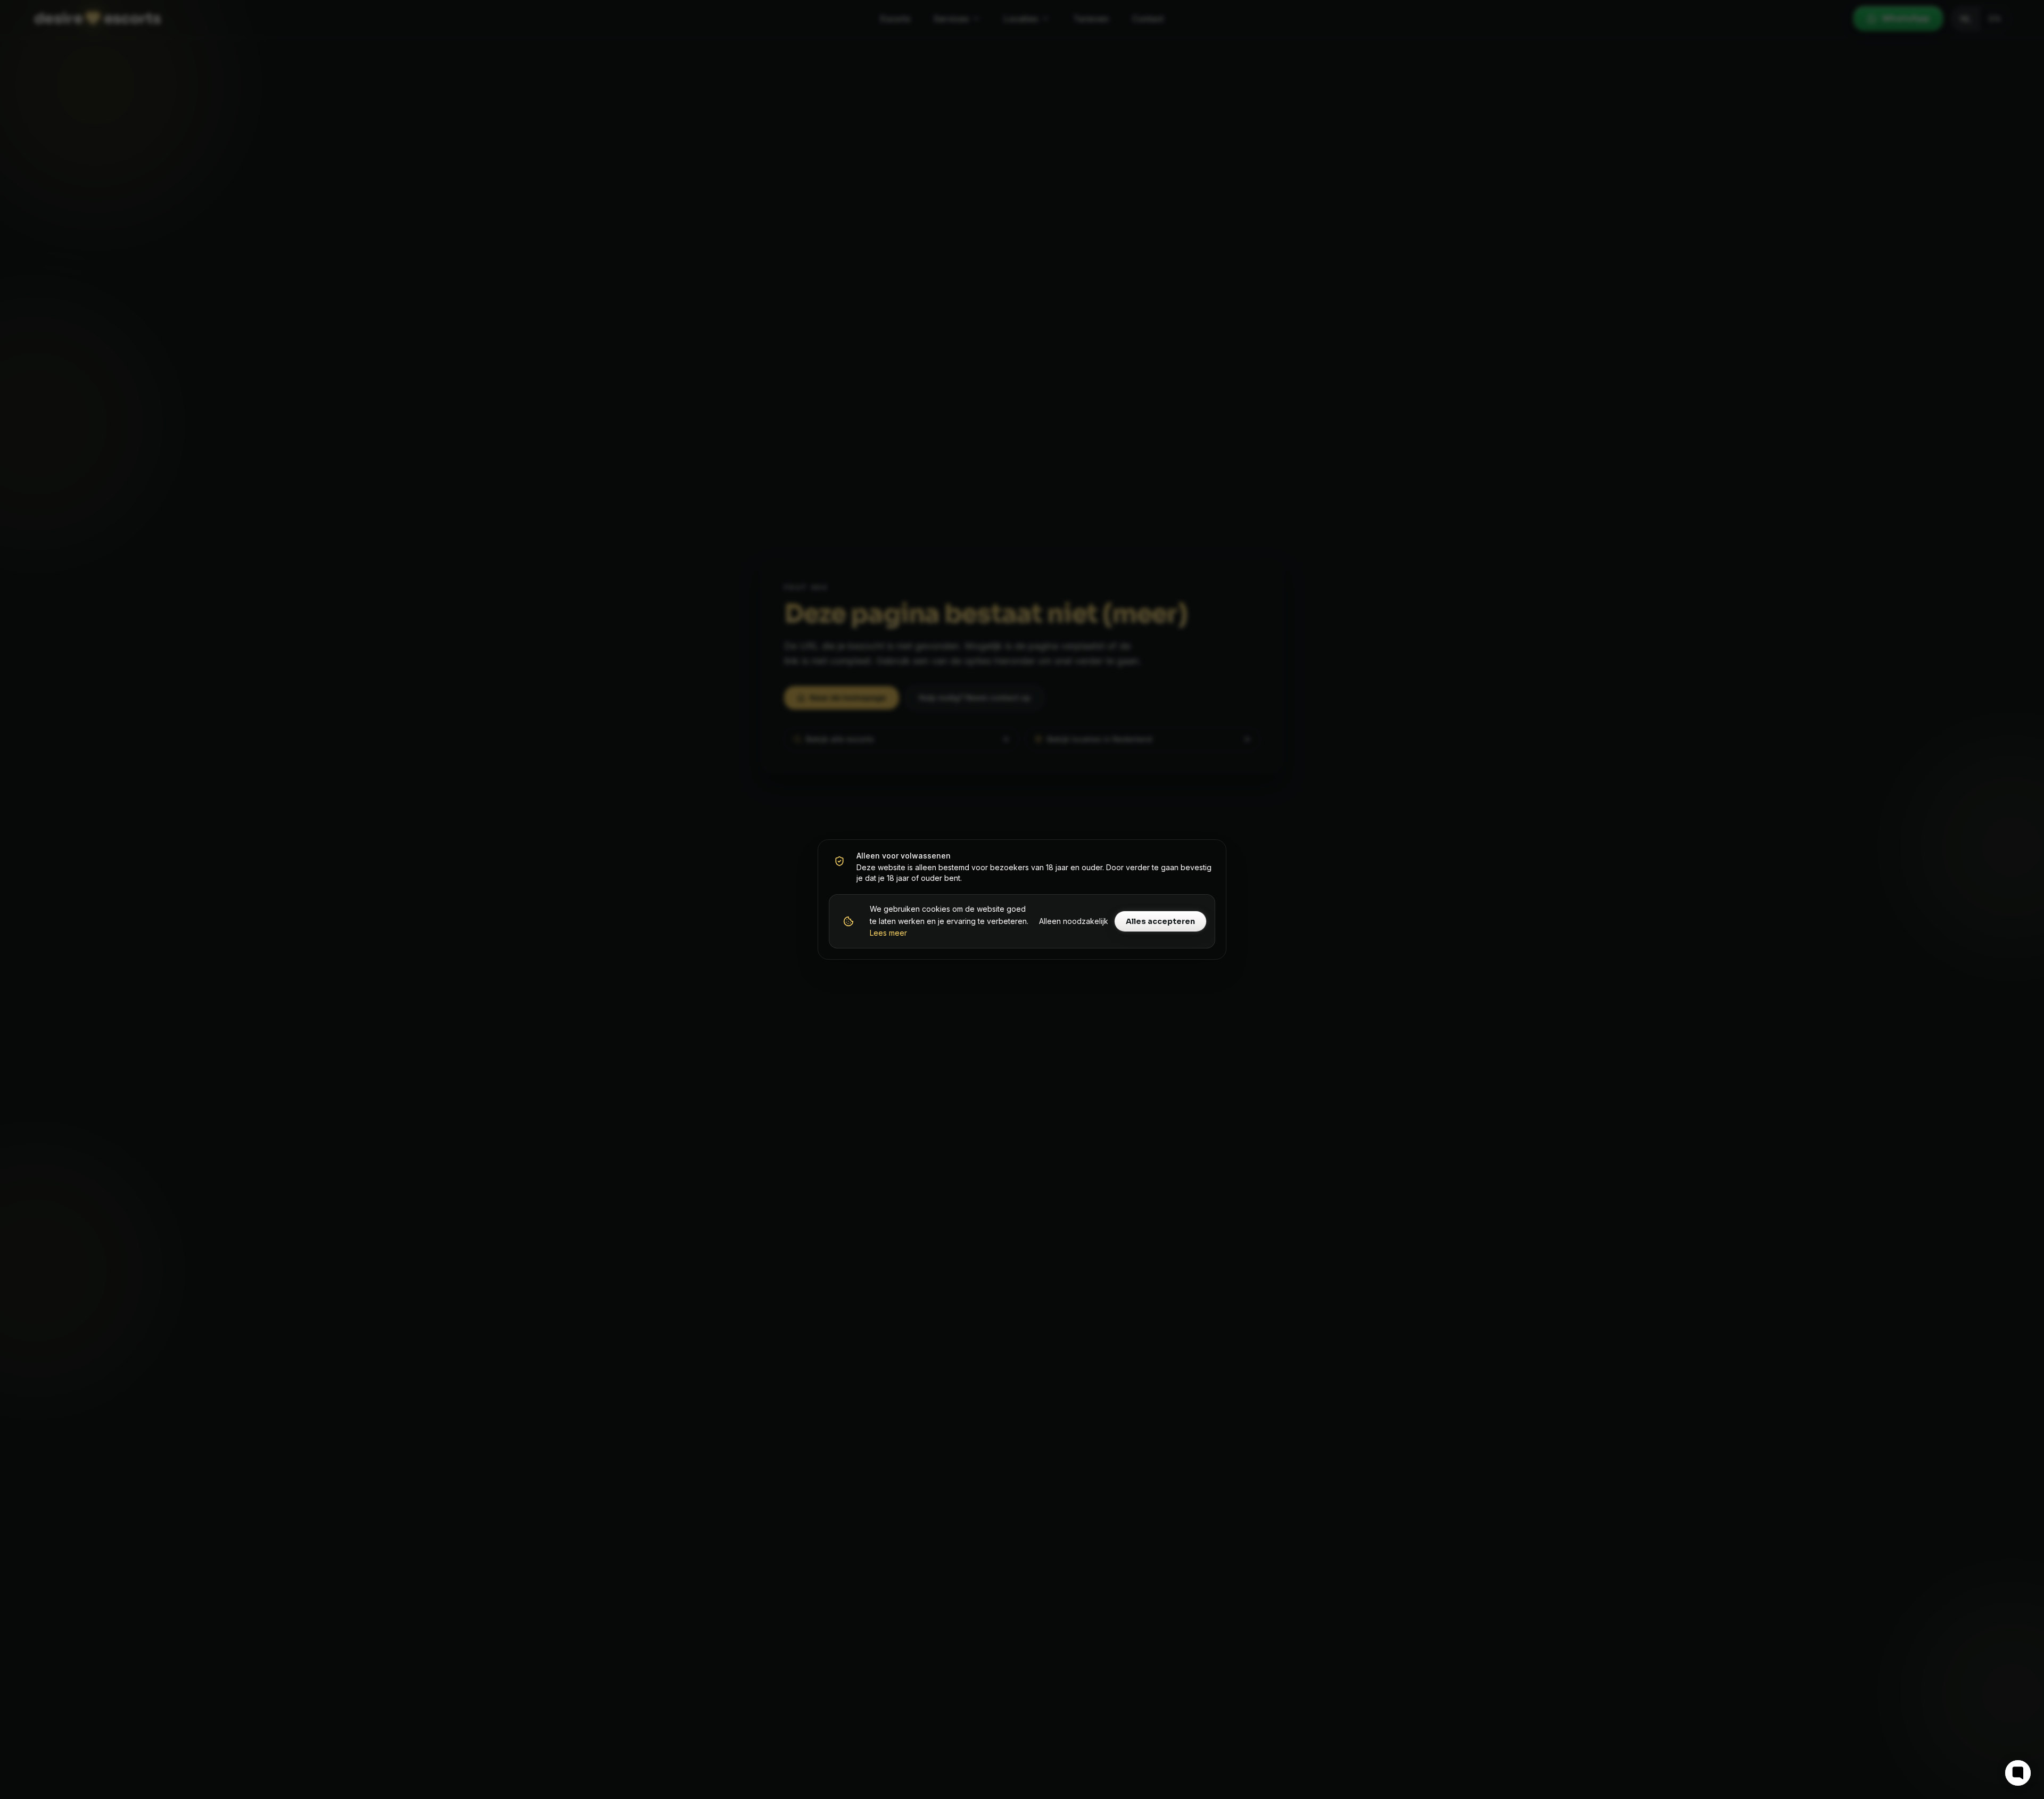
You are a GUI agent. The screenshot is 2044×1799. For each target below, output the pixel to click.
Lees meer (888, 933)
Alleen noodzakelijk (1074, 921)
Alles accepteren (1160, 921)
